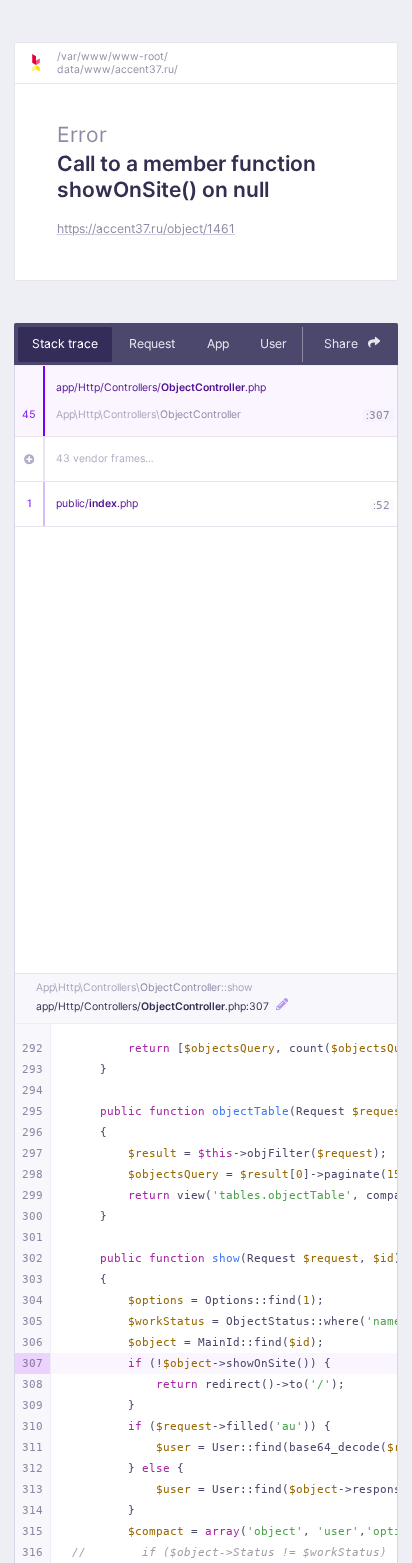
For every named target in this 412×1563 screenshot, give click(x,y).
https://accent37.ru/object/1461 (146, 228)
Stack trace (65, 343)
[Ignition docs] (43, 63)
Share (342, 343)
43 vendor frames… (105, 458)
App (218, 343)
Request (152, 343)
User (273, 343)
